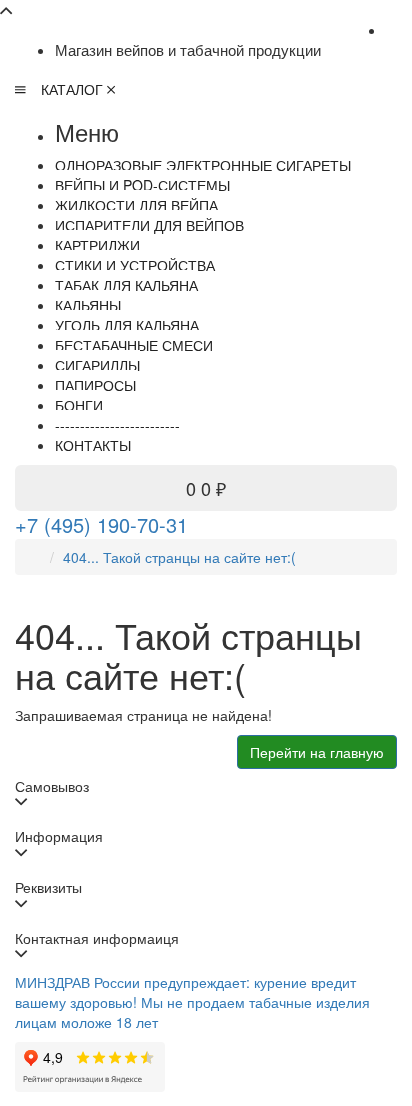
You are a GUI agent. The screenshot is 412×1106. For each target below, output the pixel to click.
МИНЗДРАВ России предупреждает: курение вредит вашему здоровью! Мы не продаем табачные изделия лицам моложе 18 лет (192, 1002)
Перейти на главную (317, 752)
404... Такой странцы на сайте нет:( (179, 557)
